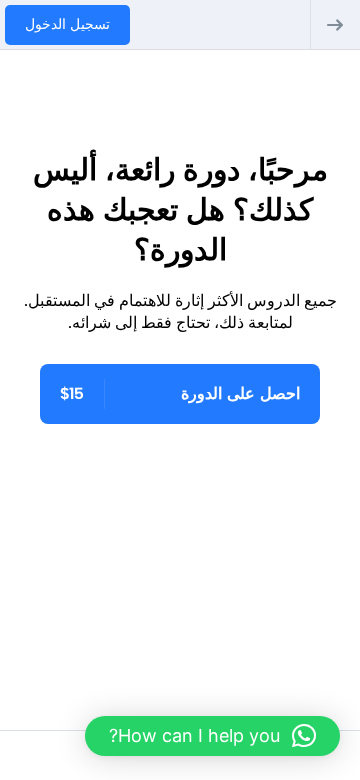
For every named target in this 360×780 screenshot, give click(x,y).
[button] (212, 736)
